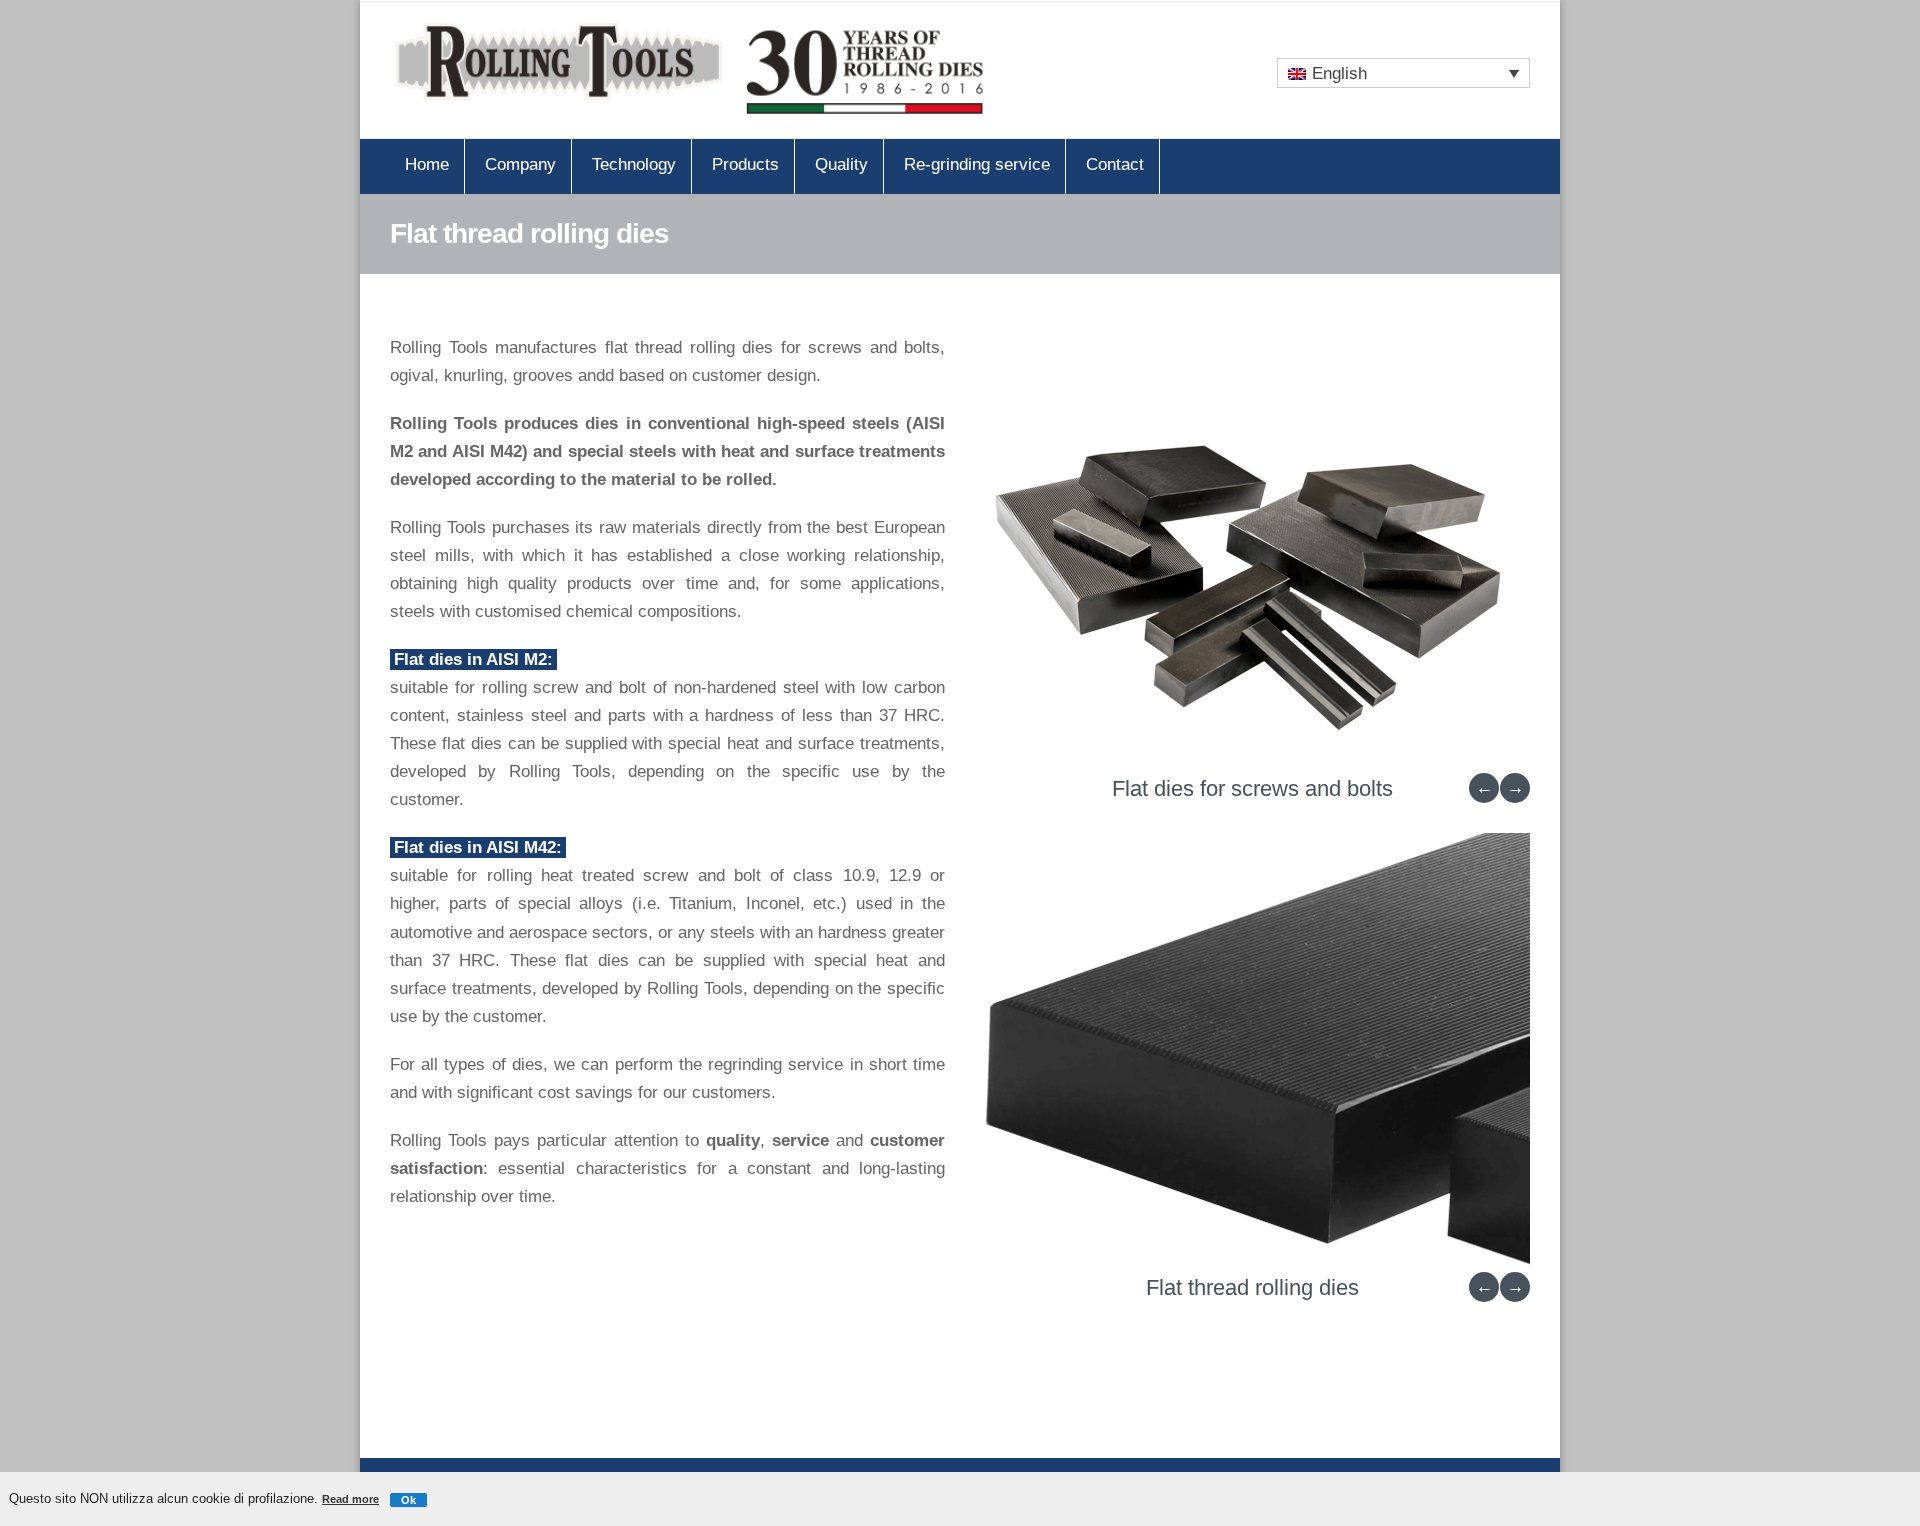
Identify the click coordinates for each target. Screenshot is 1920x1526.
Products (745, 164)
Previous (1484, 788)
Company (520, 164)
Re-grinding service (977, 164)
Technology (634, 164)
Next (1515, 788)
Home (427, 164)
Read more (350, 1499)
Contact (1115, 164)
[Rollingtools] (690, 70)
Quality (841, 164)
